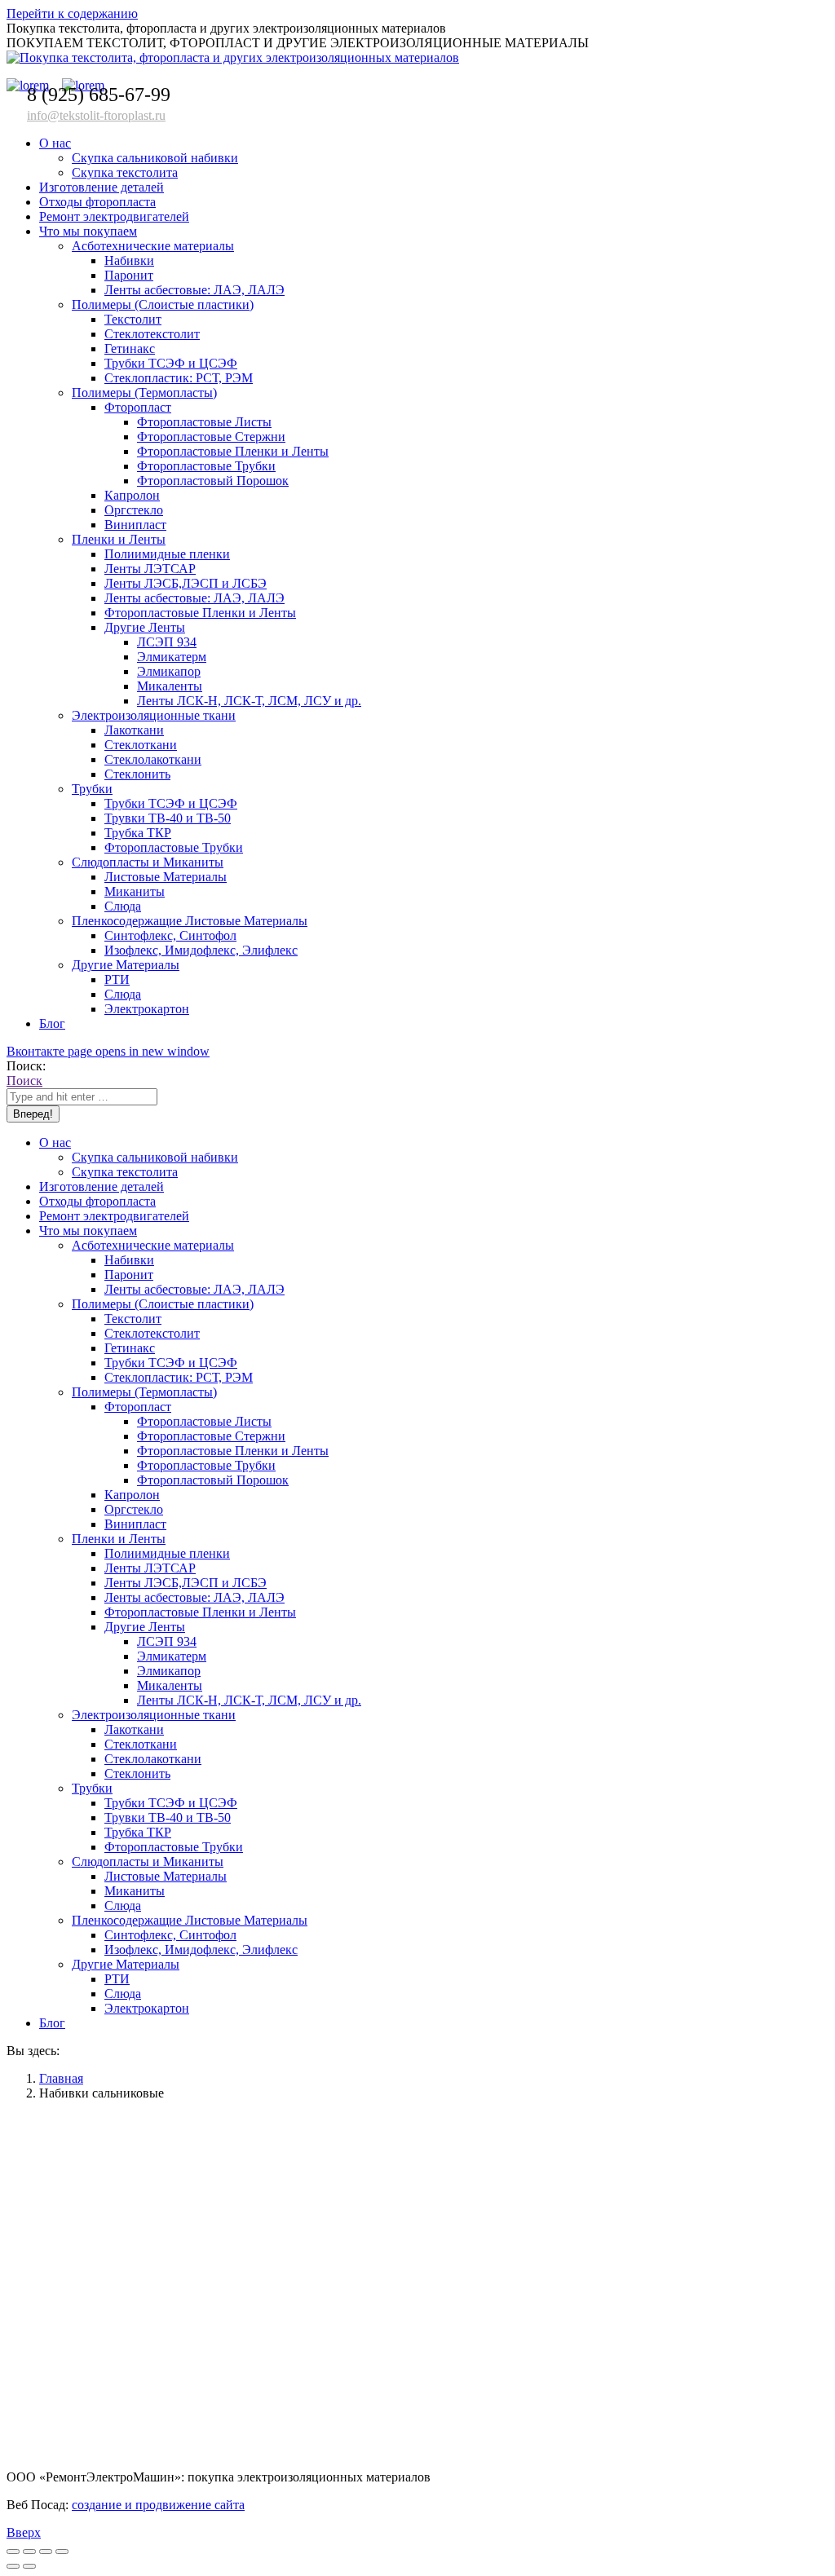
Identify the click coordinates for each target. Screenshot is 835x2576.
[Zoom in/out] (62, 2552)
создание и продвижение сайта (158, 2505)
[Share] (29, 2552)
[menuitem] (55, 143)
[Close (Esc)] (13, 2552)
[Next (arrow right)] (29, 2566)
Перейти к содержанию (72, 13)
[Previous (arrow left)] (13, 2566)
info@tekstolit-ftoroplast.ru (96, 115)
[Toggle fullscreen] (46, 2552)
